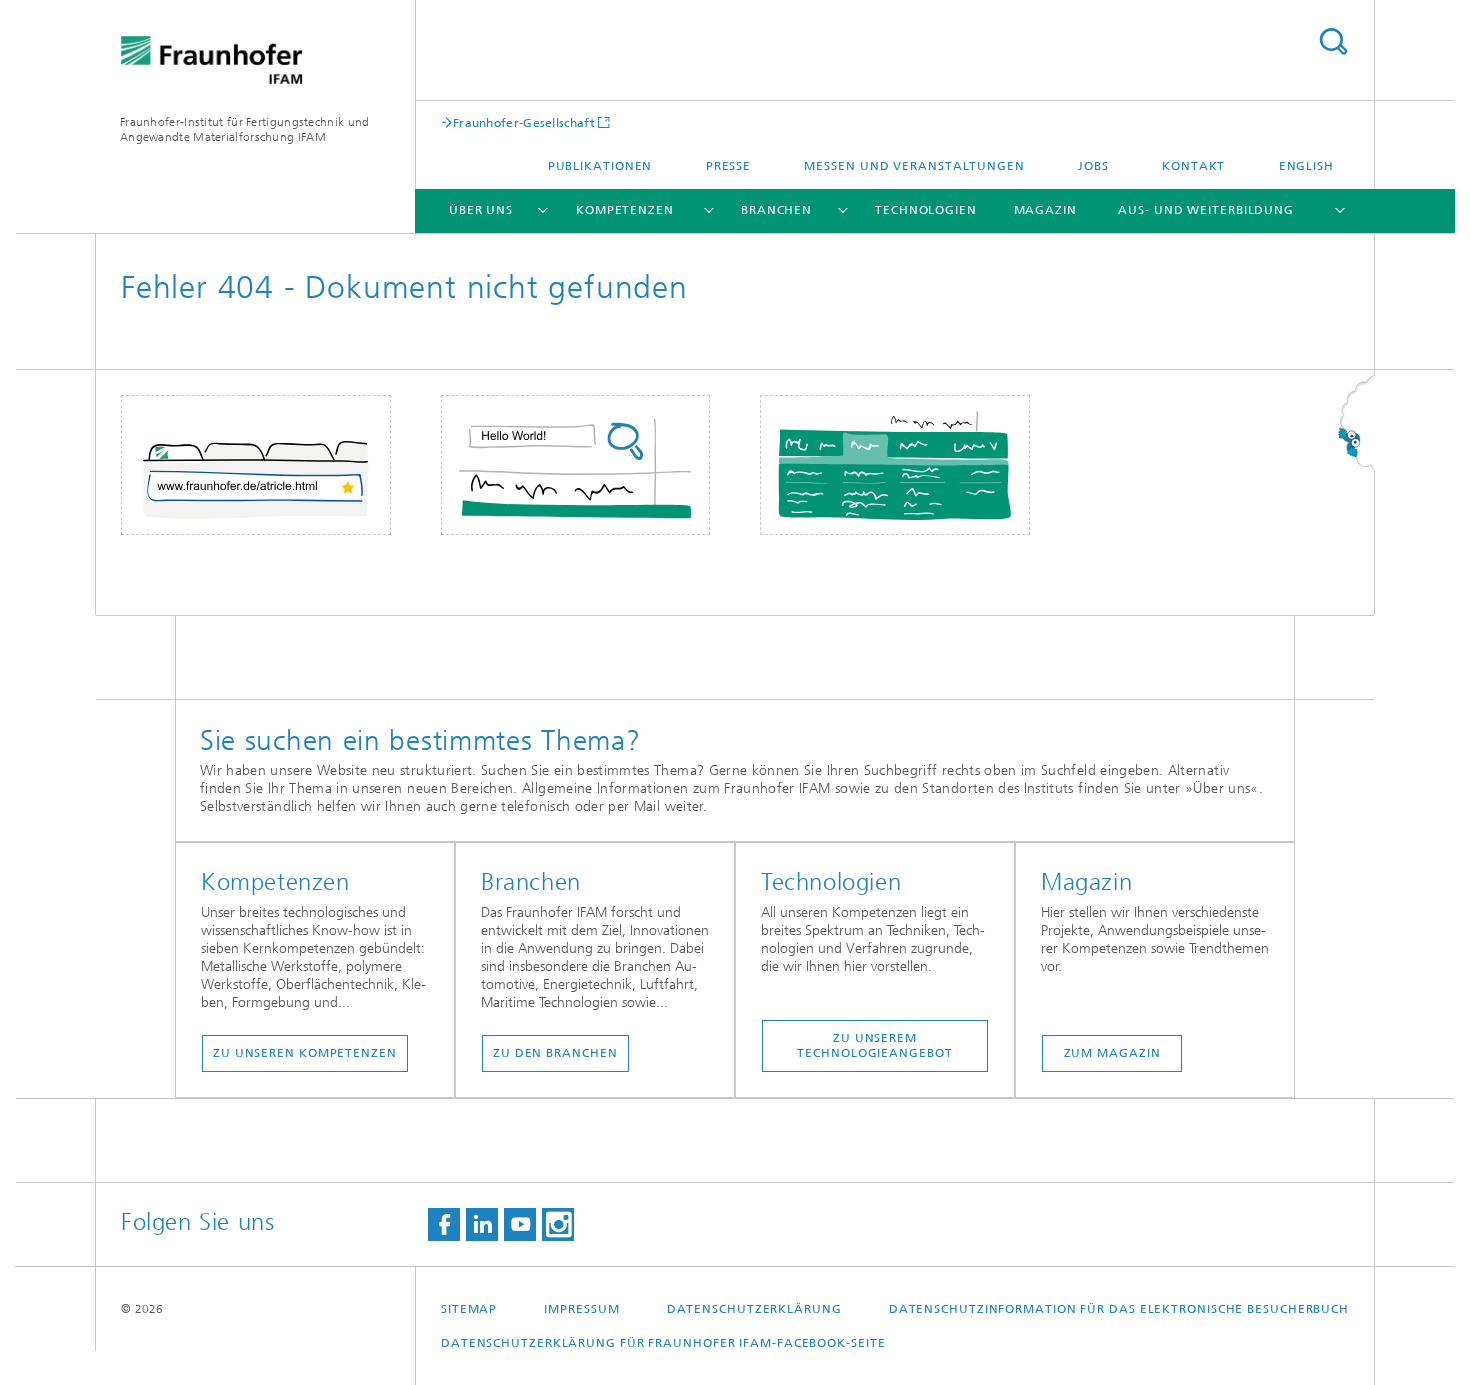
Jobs (1093, 166)
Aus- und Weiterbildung (1206, 210)
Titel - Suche (1333, 41)
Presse (728, 166)
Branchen (776, 210)
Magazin (1045, 210)
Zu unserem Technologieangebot (874, 1045)
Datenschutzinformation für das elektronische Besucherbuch (1119, 1309)
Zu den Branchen (555, 1053)
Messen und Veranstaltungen (914, 166)
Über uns (481, 210)
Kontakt (1193, 166)
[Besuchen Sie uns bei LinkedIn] (482, 1224)
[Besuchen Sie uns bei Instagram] (558, 1224)
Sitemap (469, 1309)
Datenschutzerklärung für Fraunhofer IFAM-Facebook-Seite (663, 1343)
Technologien (926, 210)
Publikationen (600, 166)
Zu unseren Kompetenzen (305, 1053)
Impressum (581, 1309)
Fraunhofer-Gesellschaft (524, 122)
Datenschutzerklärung (754, 1309)
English (1306, 166)
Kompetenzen (625, 210)
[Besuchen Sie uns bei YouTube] (520, 1224)
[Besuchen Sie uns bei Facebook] (444, 1224)
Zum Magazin (1112, 1053)
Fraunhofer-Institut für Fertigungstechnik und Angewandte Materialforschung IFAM (245, 129)
